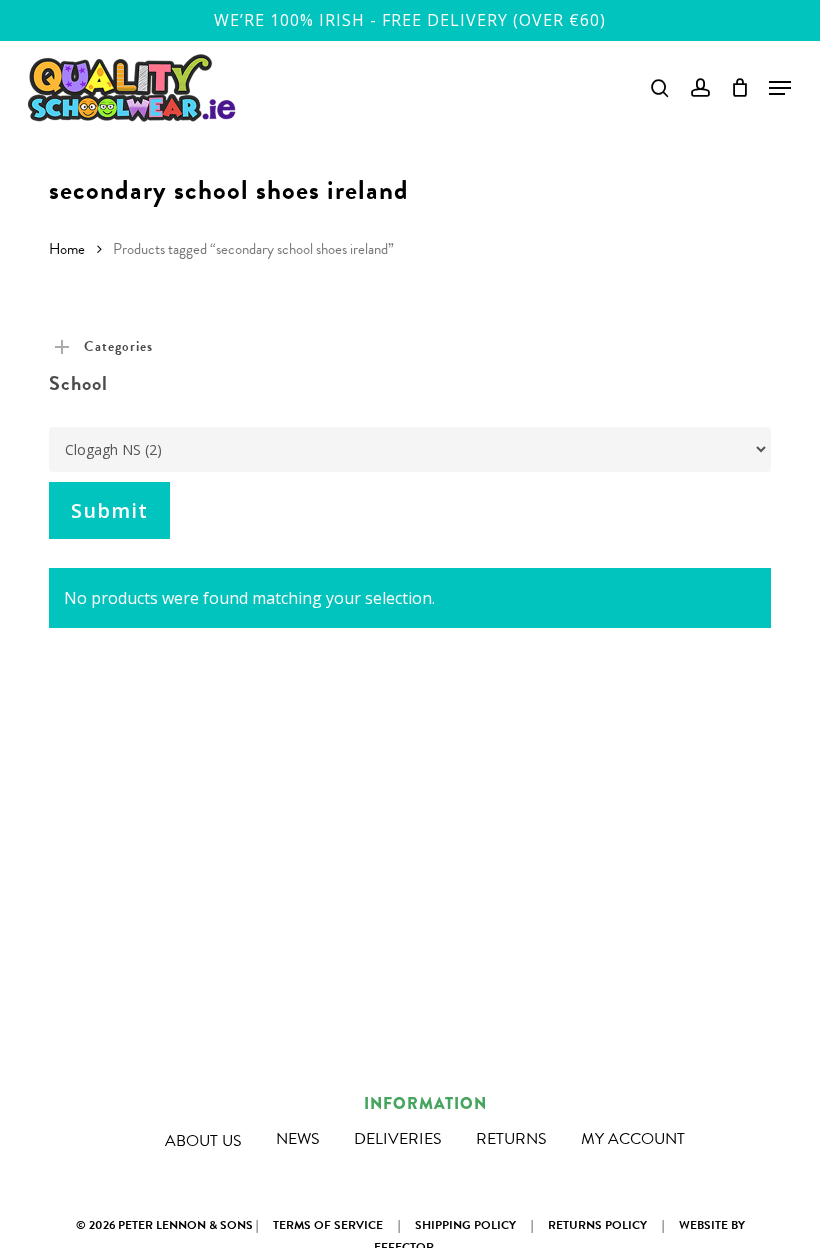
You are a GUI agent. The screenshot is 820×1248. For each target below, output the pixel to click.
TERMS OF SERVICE (328, 1225)
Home (67, 249)
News (298, 1139)
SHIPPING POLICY (465, 1225)
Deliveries (398, 1139)
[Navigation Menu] (780, 88)
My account (633, 1139)
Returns (511, 1139)
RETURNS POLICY (597, 1225)
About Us (203, 1141)
